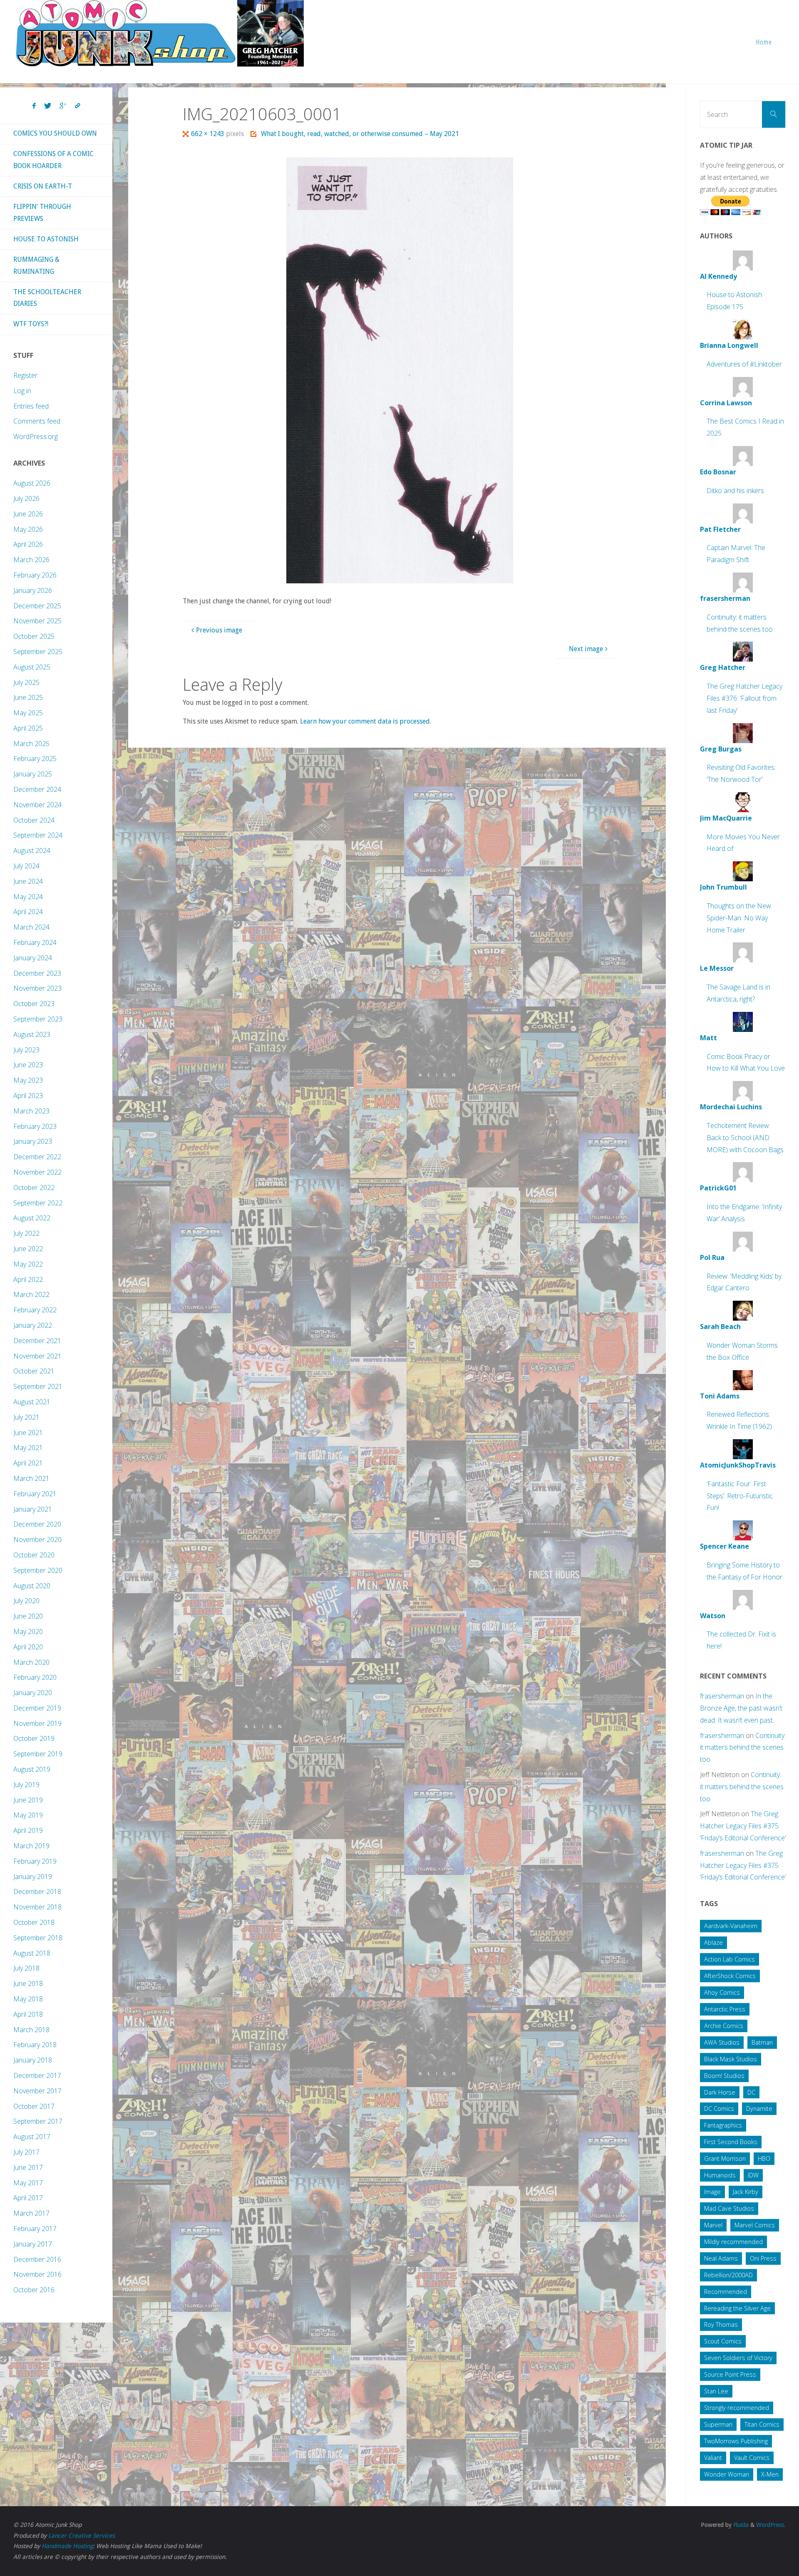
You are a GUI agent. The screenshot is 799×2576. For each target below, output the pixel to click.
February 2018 (35, 2045)
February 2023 (35, 1126)
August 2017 (32, 2137)
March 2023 (31, 1111)
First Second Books (731, 2142)
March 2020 (31, 1662)
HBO (764, 2158)
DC (751, 2092)
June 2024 (28, 881)
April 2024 (28, 912)
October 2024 (34, 820)
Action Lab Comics (730, 1959)
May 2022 (28, 1264)
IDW (753, 2175)
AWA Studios (722, 2042)
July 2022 (26, 1233)
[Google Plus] (63, 106)
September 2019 (38, 1754)
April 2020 (28, 1647)
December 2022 (37, 1157)
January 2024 (33, 958)
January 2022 (33, 1325)
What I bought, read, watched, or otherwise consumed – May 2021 (360, 134)
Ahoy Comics (722, 1992)
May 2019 (28, 1815)
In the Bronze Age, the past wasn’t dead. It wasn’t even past (741, 1708)
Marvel (713, 2225)
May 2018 (28, 1999)
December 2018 (37, 1892)
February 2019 (35, 1861)
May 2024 (28, 897)
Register (25, 375)
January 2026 (33, 590)
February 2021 (35, 1494)
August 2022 (32, 1218)
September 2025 (38, 652)
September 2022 (38, 1203)
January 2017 (33, 2244)
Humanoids (720, 2175)
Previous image (219, 630)
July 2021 (26, 1417)
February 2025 (35, 759)
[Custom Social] (77, 106)
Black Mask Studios (731, 2059)
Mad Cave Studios (729, 2208)
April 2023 (28, 1096)
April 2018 (28, 2014)
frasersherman (722, 1696)
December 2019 (37, 1708)
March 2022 (31, 1294)
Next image (586, 649)
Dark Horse (720, 2092)
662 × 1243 (208, 134)
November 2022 (37, 1172)
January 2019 (33, 1877)
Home (764, 42)
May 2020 (28, 1631)
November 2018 (37, 1907)
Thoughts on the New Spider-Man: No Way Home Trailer (739, 918)
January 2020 (33, 1693)
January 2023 (33, 1141)
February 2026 (35, 575)
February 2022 (35, 1310)
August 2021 (32, 1402)
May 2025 (28, 713)
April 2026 (28, 544)
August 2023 (32, 1034)
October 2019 (34, 1738)
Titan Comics (762, 2424)
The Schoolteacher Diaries (47, 298)
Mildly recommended (733, 2242)
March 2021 (31, 1478)
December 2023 (37, 973)
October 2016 (34, 2290)
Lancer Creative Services (82, 2536)
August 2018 (32, 1953)
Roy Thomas (721, 2324)
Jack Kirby (746, 2192)
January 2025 (33, 774)
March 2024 (31, 927)
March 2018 (31, 2030)
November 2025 (37, 621)
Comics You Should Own (55, 133)
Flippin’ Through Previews (42, 213)
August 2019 (32, 1769)
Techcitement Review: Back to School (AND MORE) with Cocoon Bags (745, 1138)
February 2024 (35, 942)
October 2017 (34, 2106)
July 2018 (26, 1968)
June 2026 (28, 514)
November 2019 (37, 1723)
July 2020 (26, 1601)
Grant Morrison (725, 2158)
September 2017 (38, 2121)
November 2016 (37, 2274)
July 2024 (26, 866)
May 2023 (28, 1080)
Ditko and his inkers (735, 491)
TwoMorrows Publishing (736, 2441)
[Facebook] (34, 106)
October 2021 (34, 1371)
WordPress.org (36, 436)
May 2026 (28, 529)
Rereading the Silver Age (737, 2308)
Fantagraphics (723, 2125)
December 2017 (37, 2075)
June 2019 (28, 1800)
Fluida (740, 2525)
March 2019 (31, 1846)
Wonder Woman (727, 2474)
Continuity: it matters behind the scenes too (743, 1748)
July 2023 (26, 1050)
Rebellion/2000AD (728, 2275)
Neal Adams (721, 2258)
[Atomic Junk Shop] (160, 33)
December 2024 (37, 789)
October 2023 (34, 1004)
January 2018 (33, 2060)
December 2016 (37, 2259)
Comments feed (37, 421)
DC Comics (719, 2109)
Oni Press (763, 2258)
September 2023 (38, 1019)
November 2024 (37, 805)
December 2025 (37, 606)
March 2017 (31, 2213)
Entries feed (31, 406)
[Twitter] (48, 106)
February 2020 (35, 1677)
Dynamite (759, 2109)
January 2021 (33, 1509)
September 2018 (38, 1938)
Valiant (713, 2458)
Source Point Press (730, 2374)
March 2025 (31, 744)
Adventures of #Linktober (744, 364)
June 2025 (28, 697)
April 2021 (28, 1463)
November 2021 (37, 1356)
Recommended (726, 2292)
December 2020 (37, 1524)
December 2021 (37, 1341)
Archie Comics (724, 2026)
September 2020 (38, 1570)
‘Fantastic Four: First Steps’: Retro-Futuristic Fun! (740, 1496)
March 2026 (31, 560)
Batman (762, 2042)
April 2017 (28, 2198)
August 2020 (32, 1586)
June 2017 (28, 2167)
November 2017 (37, 2091)
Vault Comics (752, 2458)
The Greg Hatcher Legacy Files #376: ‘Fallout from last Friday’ (744, 698)
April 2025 (28, 728)
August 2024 (32, 850)
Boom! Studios (724, 2076)
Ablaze (713, 1943)
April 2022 (28, 1279)
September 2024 (38, 835)
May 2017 (28, 2183)
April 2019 (28, 1830)
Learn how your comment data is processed (365, 721)
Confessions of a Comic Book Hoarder (53, 160)
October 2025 (34, 636)
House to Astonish (46, 239)
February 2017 (35, 2229)
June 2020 (28, 1616)
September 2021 (38, 1386)
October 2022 (34, 1188)
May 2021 (28, 1448)
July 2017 (26, 2152)
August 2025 (32, 667)
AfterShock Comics (730, 1976)
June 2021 (28, 1433)
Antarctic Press (725, 2009)
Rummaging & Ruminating (36, 265)
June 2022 (28, 1249)
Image (712, 2192)
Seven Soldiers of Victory (738, 2358)
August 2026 (32, 483)
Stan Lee (716, 2391)
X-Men (770, 2474)
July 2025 (26, 682)
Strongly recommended (737, 2408)
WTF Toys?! (31, 324)
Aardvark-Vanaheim (731, 1926)
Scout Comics (723, 2341)
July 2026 (26, 498)
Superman (718, 2424)
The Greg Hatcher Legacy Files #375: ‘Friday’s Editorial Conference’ (743, 1826)
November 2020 (37, 1540)
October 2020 (34, 1555)
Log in (22, 391)
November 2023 (37, 988)
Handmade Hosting (67, 2546)
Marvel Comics (755, 2225)
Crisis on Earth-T (43, 186)
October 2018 (34, 1922)
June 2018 (28, 1983)
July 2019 (26, 1785)
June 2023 (28, 1065)
